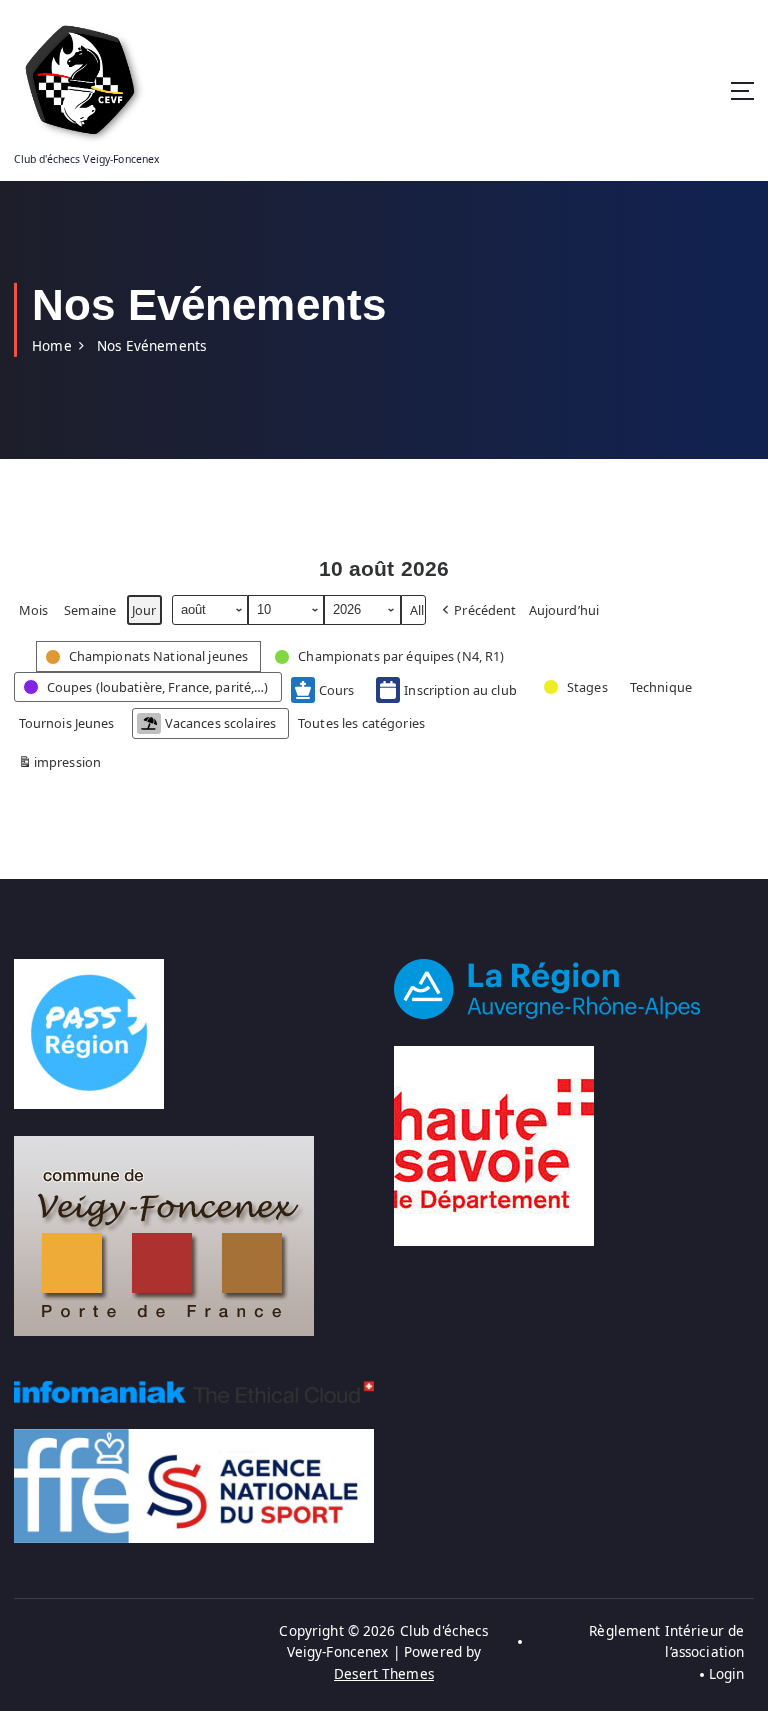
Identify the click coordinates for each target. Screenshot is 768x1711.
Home (52, 346)
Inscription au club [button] (460, 690)
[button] (477, 610)
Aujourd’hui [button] (564, 610)
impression (60, 765)
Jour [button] (144, 610)
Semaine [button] (90, 610)
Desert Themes (384, 1674)
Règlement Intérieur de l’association (666, 1642)
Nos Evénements (151, 346)
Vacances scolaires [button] (220, 723)
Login (726, 1674)
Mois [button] (34, 610)
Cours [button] (337, 690)
